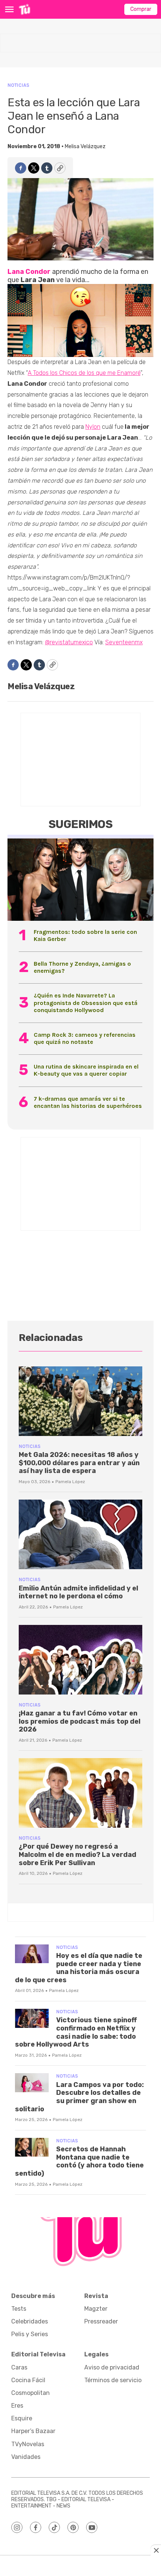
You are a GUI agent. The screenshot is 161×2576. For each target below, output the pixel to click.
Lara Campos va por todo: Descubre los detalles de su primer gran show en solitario (79, 2097)
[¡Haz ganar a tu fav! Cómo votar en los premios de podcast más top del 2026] (80, 1660)
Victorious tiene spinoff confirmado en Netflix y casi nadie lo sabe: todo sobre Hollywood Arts (76, 2032)
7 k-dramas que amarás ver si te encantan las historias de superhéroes (88, 1102)
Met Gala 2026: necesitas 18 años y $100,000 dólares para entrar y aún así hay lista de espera (79, 1463)
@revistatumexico (69, 642)
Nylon (93, 427)
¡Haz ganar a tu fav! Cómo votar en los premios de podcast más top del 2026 (80, 1721)
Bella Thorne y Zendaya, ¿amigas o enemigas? (82, 967)
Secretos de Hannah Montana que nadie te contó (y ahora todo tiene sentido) (79, 2161)
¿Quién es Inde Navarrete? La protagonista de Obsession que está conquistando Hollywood (86, 1003)
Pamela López (70, 1482)
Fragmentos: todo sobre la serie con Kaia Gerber (85, 935)
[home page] (25, 9)
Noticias (18, 85)
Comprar (141, 9)
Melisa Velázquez (85, 146)
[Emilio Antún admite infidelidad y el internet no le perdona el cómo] (80, 1534)
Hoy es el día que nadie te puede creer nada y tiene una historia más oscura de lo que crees (79, 1968)
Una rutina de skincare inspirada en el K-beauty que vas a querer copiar (86, 1070)
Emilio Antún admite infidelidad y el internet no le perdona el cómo (78, 1592)
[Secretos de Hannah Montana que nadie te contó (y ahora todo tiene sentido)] (32, 2147)
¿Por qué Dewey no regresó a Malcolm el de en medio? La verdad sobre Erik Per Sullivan (78, 1854)
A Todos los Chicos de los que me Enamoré (84, 373)
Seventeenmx (124, 642)
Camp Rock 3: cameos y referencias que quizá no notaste (85, 1038)
